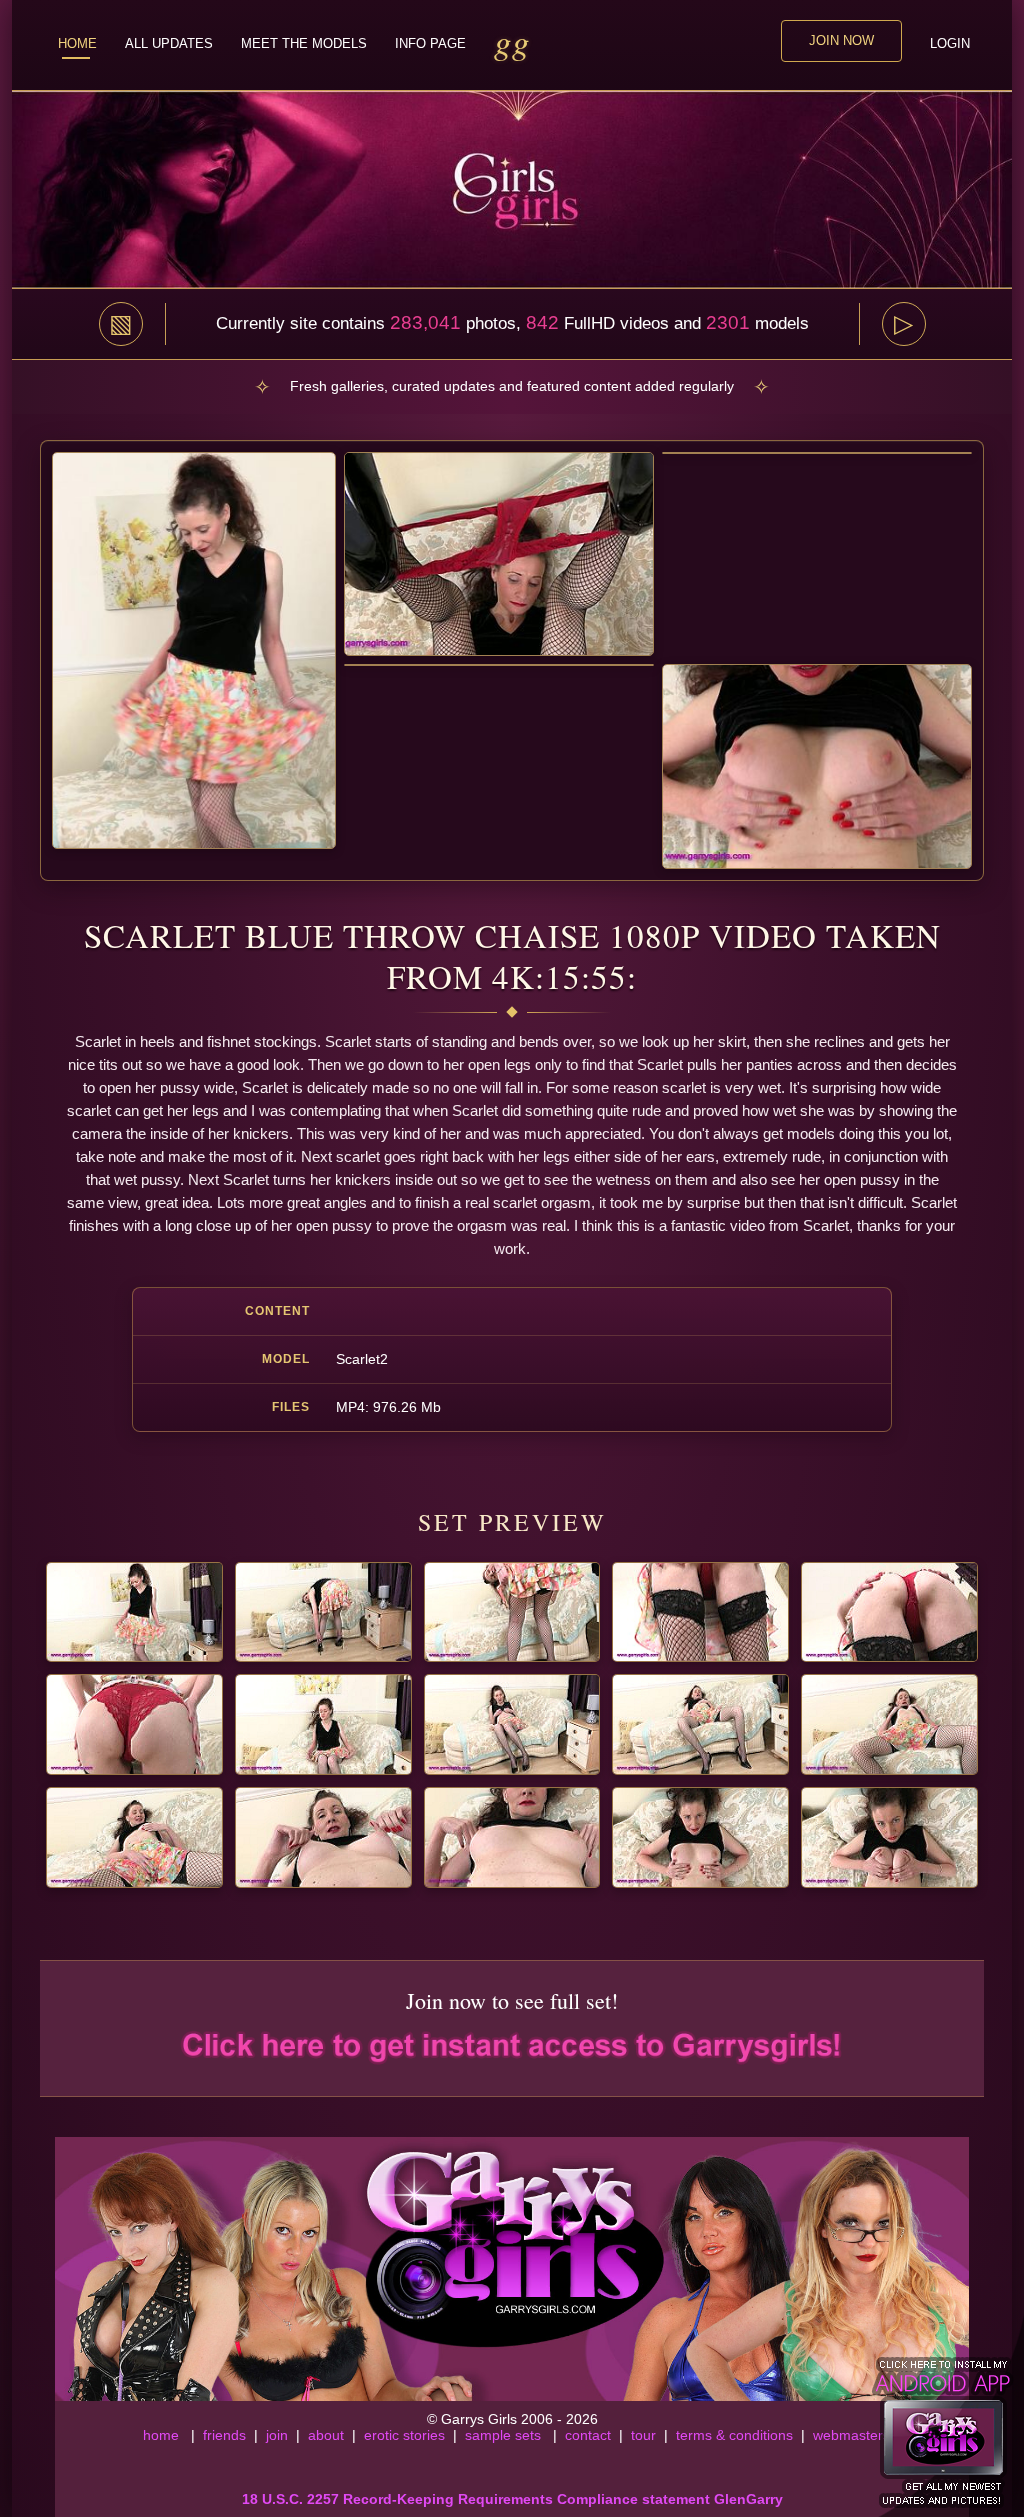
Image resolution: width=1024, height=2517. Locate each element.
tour (643, 2435)
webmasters (851, 2435)
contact (588, 2435)
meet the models (304, 43)
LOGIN (950, 43)
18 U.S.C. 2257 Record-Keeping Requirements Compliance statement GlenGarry (512, 2499)
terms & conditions (734, 2435)
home (161, 2435)
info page (430, 43)
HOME (77, 43)
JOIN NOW (841, 40)
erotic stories (404, 2435)
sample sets (503, 2435)
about (326, 2435)
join (277, 2435)
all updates (169, 43)
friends (224, 2435)
